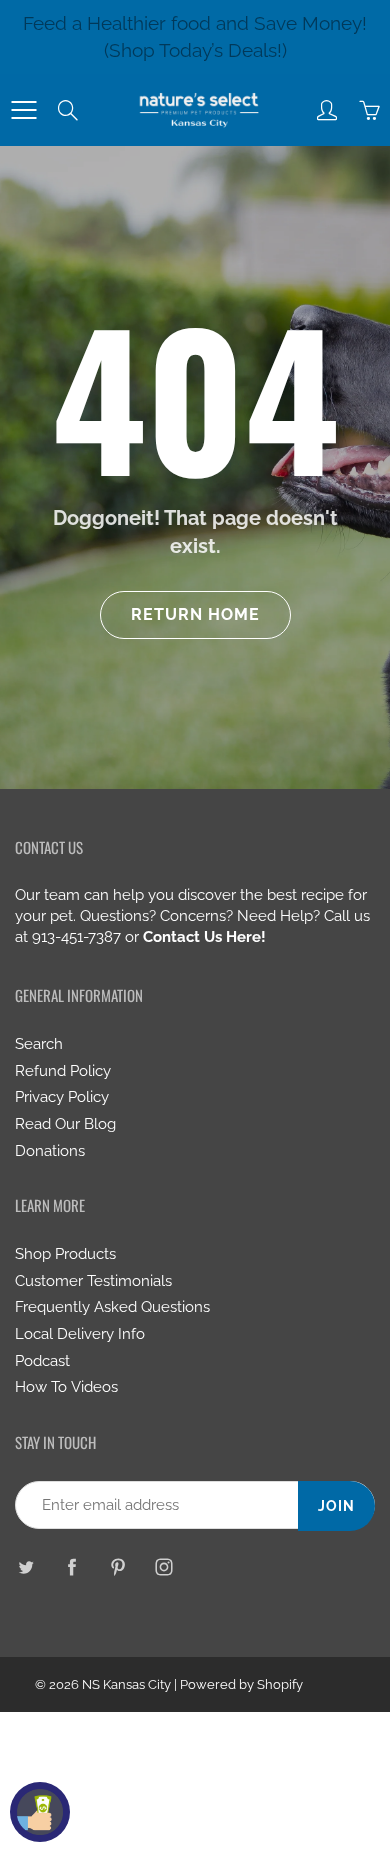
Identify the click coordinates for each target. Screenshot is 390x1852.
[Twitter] (25, 1566)
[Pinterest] (117, 1566)
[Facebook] (71, 1566)
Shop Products (65, 1253)
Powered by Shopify (241, 1684)
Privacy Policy (62, 1096)
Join (336, 1506)
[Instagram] (163, 1566)
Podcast (42, 1360)
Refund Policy (63, 1070)
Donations (50, 1150)
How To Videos (66, 1386)
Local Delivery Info (80, 1333)
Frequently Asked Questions (112, 1306)
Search (39, 1043)
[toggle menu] (23, 110)
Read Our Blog (65, 1123)
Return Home (195, 614)
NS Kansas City (126, 1684)
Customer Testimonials (93, 1280)
